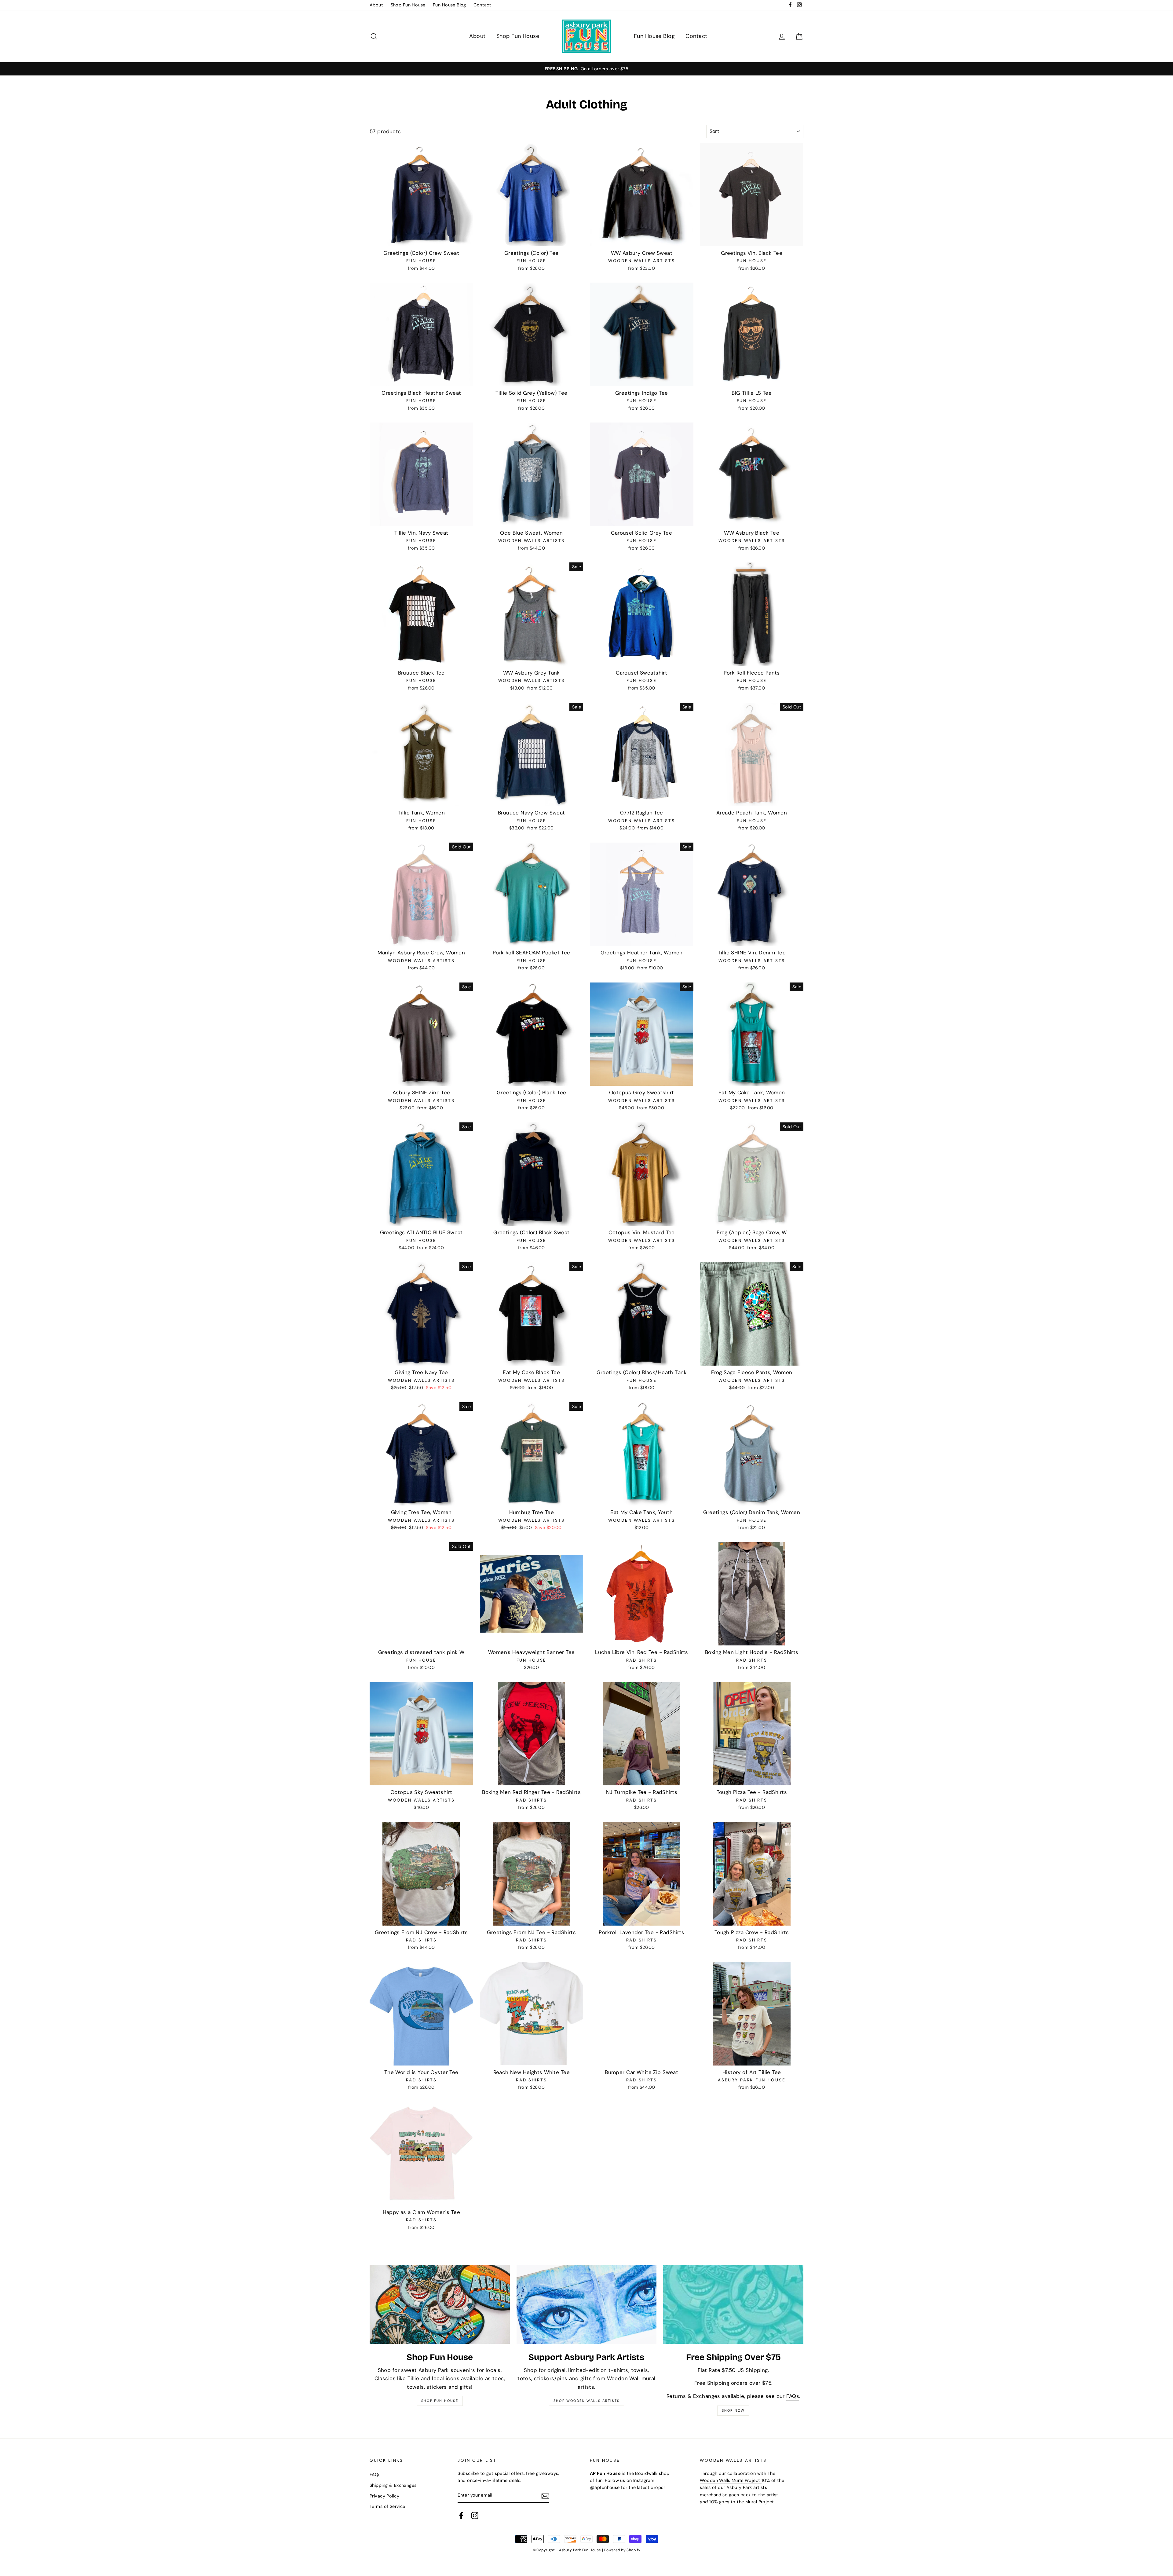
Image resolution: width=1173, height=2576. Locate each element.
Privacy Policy (384, 2496)
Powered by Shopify (622, 2550)
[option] (586, 69)
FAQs (793, 2396)
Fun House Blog (449, 5)
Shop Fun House (408, 5)
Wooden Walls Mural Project (731, 2480)
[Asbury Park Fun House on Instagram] (475, 2516)
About (376, 5)
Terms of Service (387, 2506)
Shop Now (733, 2410)
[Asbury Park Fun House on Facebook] (461, 2516)
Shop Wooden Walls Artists (586, 2401)
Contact (482, 5)
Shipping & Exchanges (393, 2485)
